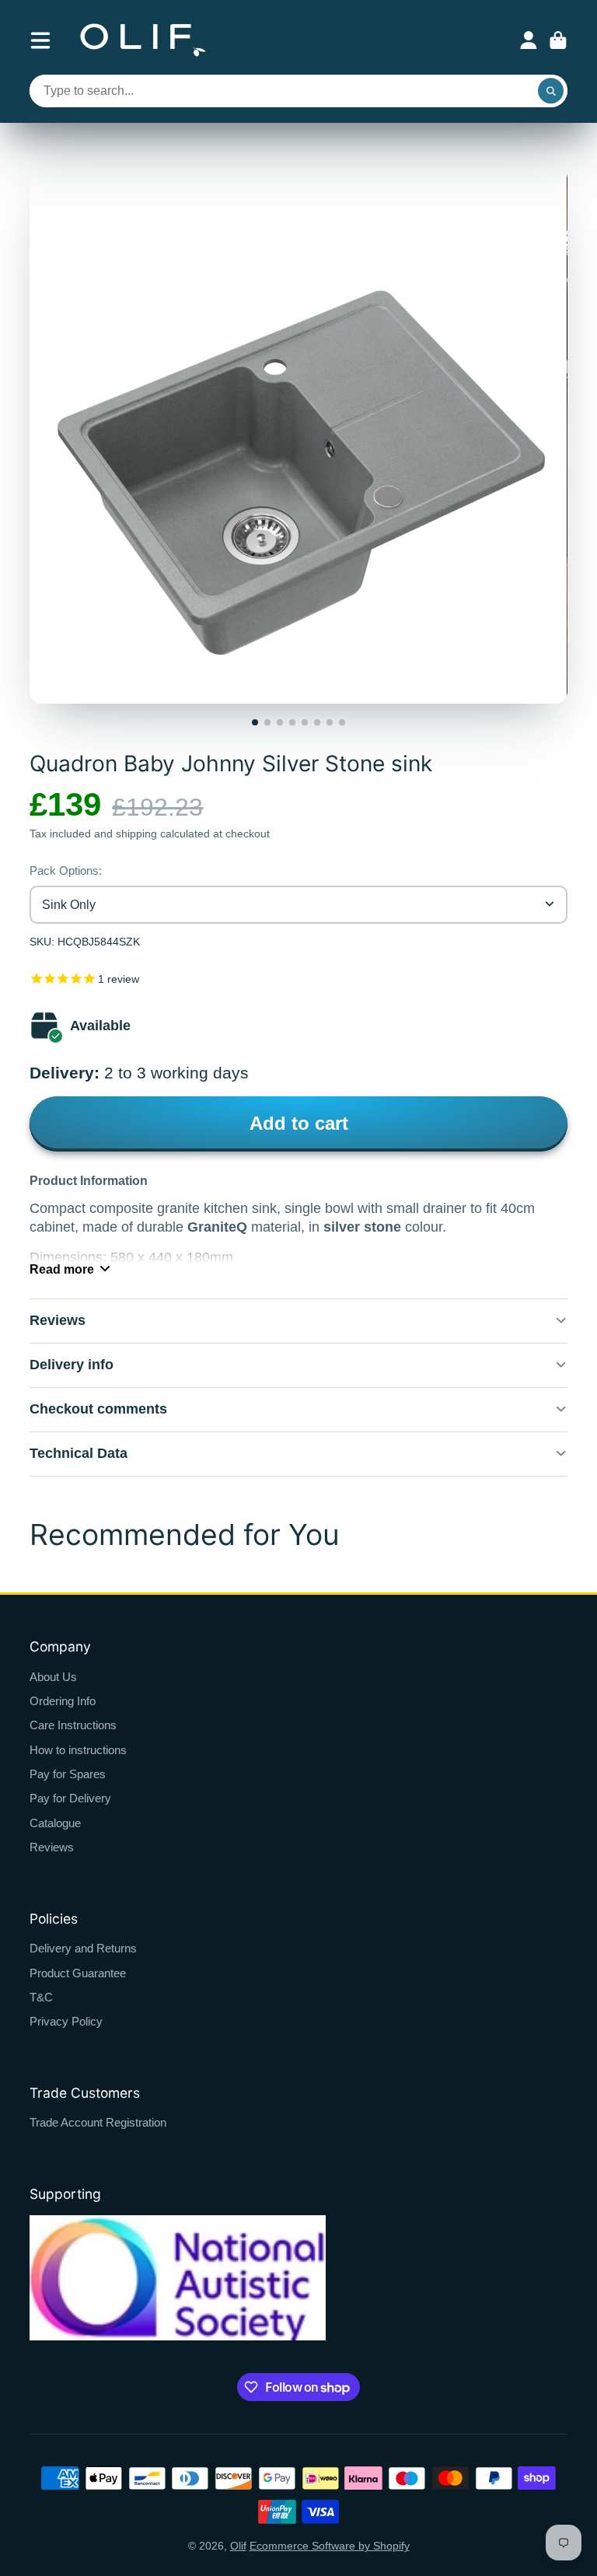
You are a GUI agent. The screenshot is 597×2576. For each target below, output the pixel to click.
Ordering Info (63, 1701)
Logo (143, 40)
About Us (53, 1677)
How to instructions (78, 1750)
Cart (558, 40)
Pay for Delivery (70, 1798)
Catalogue (55, 1823)
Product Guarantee (78, 1973)
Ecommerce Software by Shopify (330, 2546)
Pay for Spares (68, 1774)
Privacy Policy (66, 2021)
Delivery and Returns (83, 1948)
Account (529, 40)
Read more (62, 1269)
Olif (238, 2546)
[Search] (551, 91)
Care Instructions (73, 1725)
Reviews (52, 1847)
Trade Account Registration (98, 2122)
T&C (41, 1997)
